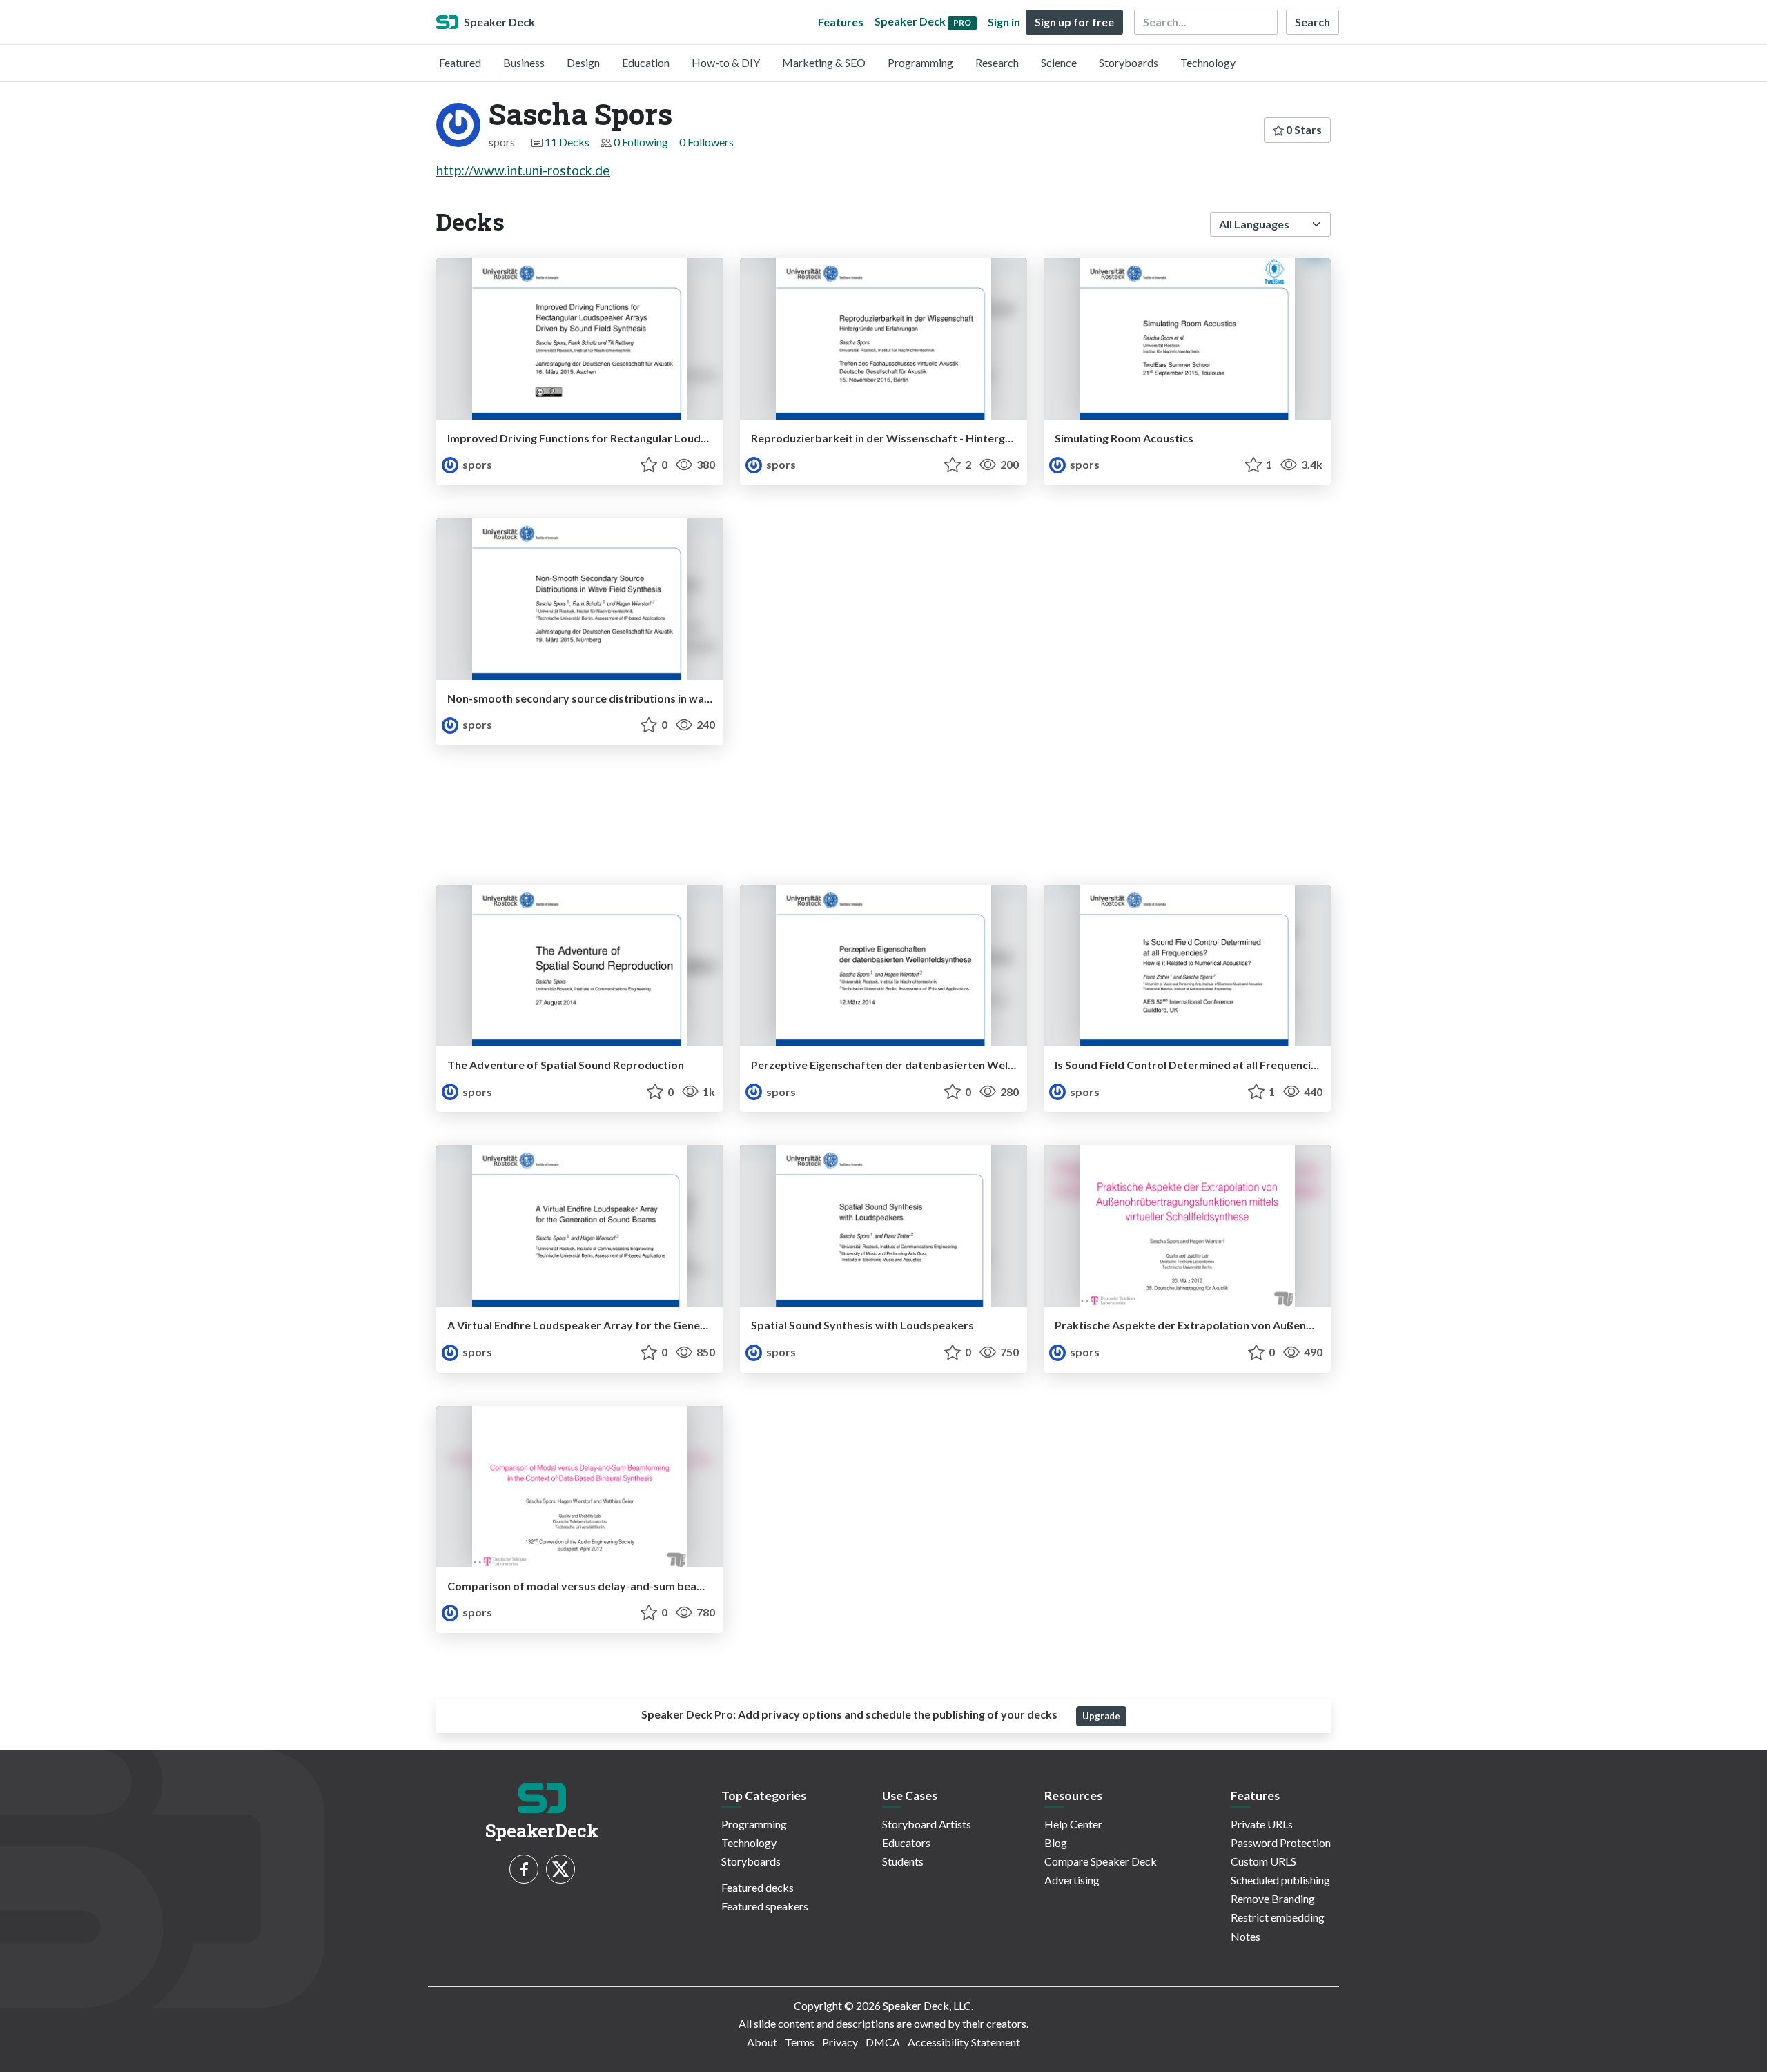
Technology (1208, 62)
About (762, 2042)
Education (646, 62)
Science (1059, 62)
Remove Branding (1273, 1898)
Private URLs (1262, 1824)
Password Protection (1281, 1843)
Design (583, 62)
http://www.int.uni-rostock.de (523, 170)
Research (997, 62)
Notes (1246, 1936)
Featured (460, 62)
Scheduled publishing (1280, 1880)
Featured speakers (765, 1906)
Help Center (1073, 1824)
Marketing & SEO (824, 62)
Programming (920, 62)
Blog (1056, 1843)
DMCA (883, 2042)
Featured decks (758, 1887)
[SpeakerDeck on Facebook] (524, 1869)
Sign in (1004, 22)
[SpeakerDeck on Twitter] (560, 1869)
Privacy (840, 2042)
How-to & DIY (726, 62)
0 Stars (1303, 129)
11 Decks (567, 142)
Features (841, 22)
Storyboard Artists (927, 1824)
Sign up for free (1074, 22)
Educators (906, 1843)
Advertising (1072, 1880)
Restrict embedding (1278, 1917)
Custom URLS (1263, 1861)
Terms (800, 2042)
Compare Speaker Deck (1101, 1861)
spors (476, 464)
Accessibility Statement (964, 2042)
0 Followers (706, 142)
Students (903, 1861)
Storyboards (1129, 62)
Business (524, 62)
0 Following (641, 142)
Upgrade (1101, 1716)
